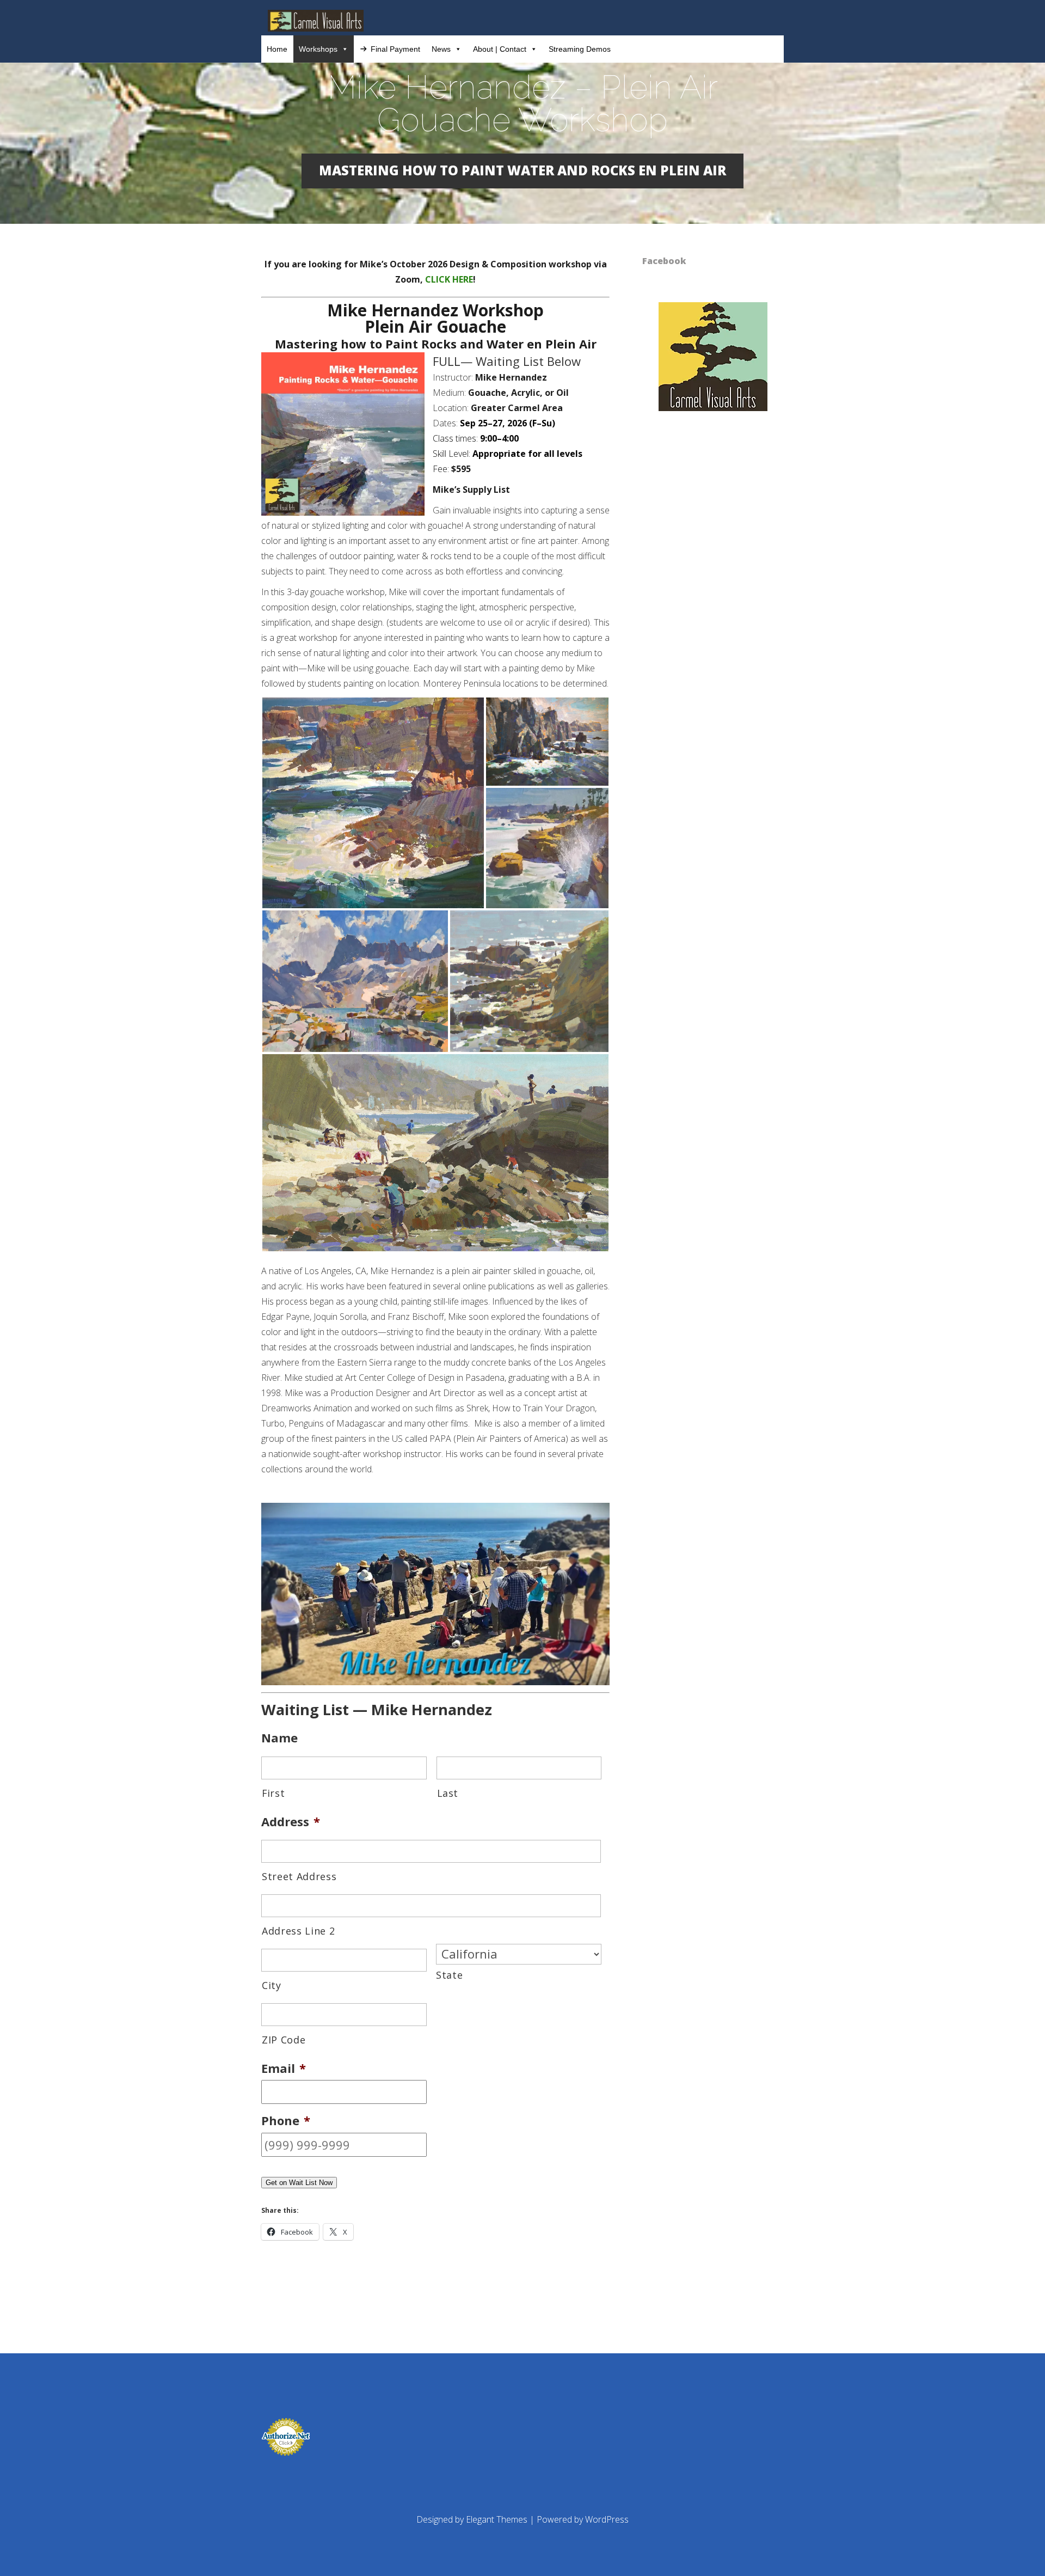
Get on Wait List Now (299, 2183)
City (272, 1985)
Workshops (318, 49)
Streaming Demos (580, 49)
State (449, 1975)
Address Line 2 (298, 1931)
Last (448, 1793)
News (441, 49)
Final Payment (395, 49)
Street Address (299, 1876)
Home (277, 49)
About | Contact (500, 49)
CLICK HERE (449, 279)
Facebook (664, 261)
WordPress (607, 2519)
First (273, 1793)
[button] (373, 803)
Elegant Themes (497, 2519)
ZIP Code (284, 2040)
